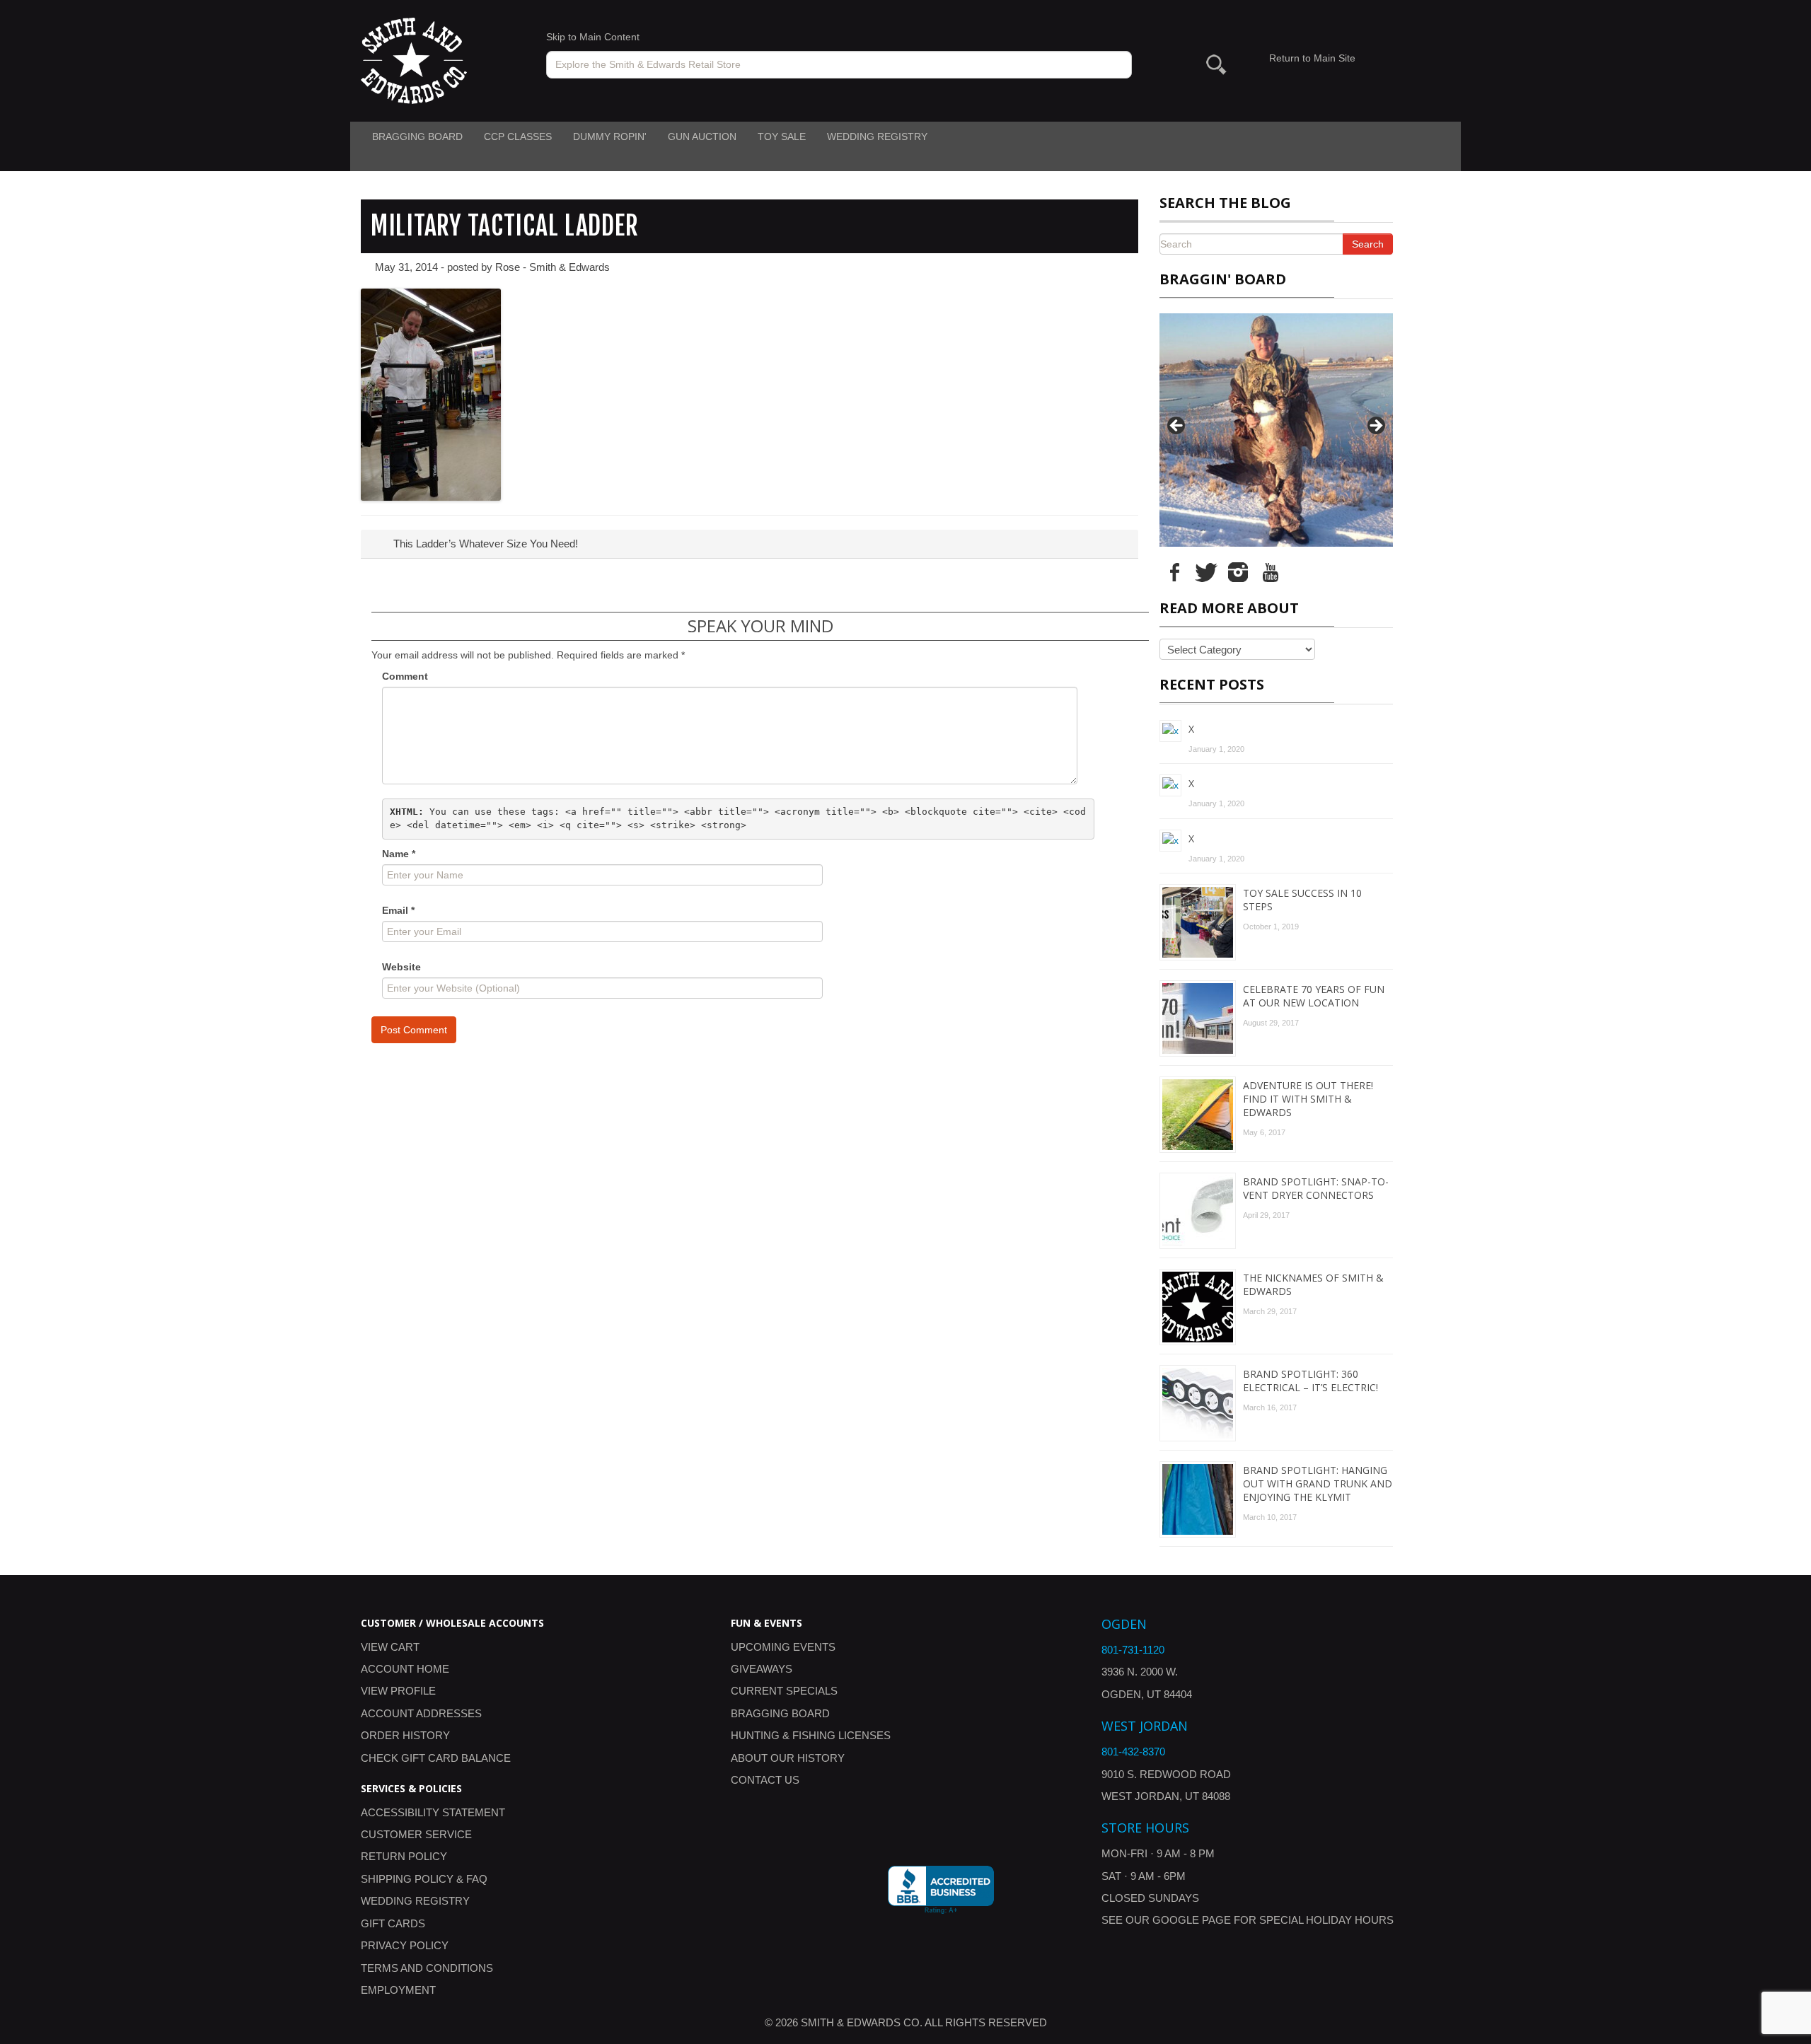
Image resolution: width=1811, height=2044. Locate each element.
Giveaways (762, 1669)
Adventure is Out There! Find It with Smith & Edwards (1308, 1099)
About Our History (788, 1758)
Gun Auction (702, 137)
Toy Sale (782, 137)
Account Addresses (421, 1713)
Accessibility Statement (433, 1812)
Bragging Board (417, 137)
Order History (405, 1735)
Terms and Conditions (427, 1968)
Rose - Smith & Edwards (552, 267)
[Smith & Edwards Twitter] (1206, 571)
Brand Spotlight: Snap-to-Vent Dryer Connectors (1316, 1188)
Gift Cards (393, 1923)
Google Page (1192, 1920)
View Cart (390, 1647)
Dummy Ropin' (610, 137)
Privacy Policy (405, 1945)
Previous (1177, 426)
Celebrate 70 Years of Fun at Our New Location (1314, 996)
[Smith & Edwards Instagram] (1238, 571)
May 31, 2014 (406, 267)
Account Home (405, 1669)
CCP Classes (518, 137)
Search (1368, 244)
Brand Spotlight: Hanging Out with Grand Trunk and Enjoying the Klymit (1318, 1483)
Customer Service (416, 1834)
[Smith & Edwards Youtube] (1270, 571)
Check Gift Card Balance (436, 1758)
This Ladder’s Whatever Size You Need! (484, 544)
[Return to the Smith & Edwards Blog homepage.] (414, 60)
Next (1375, 426)
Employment (398, 1990)
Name (399, 854)
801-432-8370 (1133, 1752)
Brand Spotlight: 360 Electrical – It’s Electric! (1310, 1381)
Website (401, 967)
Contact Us (765, 1780)
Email (398, 910)
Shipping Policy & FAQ (424, 1879)
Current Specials (784, 1691)
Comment (405, 676)
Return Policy (404, 1856)
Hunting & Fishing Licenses (811, 1735)
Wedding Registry (877, 137)
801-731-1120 (1133, 1650)
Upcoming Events (783, 1647)
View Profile (398, 1691)
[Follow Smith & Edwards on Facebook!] (1174, 571)
